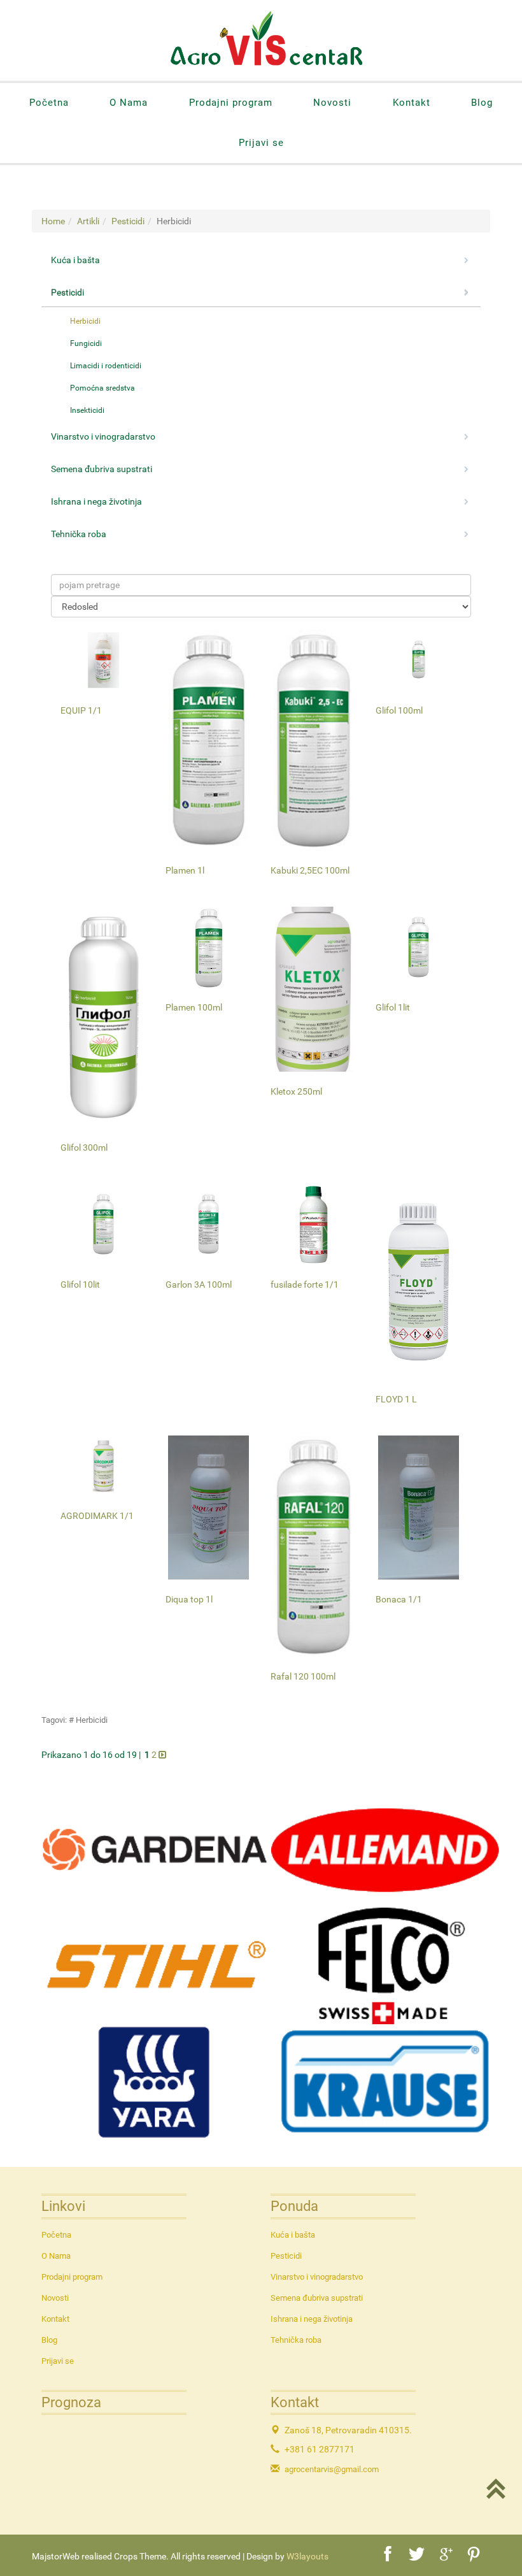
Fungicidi (86, 343)
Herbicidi (85, 321)
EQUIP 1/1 (81, 710)
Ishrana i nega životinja (312, 2319)
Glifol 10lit (80, 1284)
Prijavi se (261, 143)
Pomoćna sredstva (102, 388)
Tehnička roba (296, 2340)
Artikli (88, 221)
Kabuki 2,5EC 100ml (310, 870)
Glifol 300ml (84, 1148)
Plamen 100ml (194, 1007)
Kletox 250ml (296, 1091)
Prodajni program (231, 103)
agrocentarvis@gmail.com (332, 2469)
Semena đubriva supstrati (317, 2298)
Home (53, 221)
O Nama (129, 103)
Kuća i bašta (293, 2235)
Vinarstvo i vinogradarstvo (317, 2277)
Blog (482, 103)
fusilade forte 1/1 (305, 1284)
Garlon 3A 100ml (199, 1284)
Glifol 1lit (393, 1007)
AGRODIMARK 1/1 (97, 1516)
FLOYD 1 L (396, 1399)
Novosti (332, 103)
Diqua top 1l (189, 1599)
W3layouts (307, 2556)
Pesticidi (128, 221)
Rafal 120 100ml (303, 1676)
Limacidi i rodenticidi (106, 366)
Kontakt (412, 103)
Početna (49, 103)
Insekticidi (87, 410)
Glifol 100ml (399, 710)
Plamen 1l (185, 870)
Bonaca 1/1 (399, 1599)
